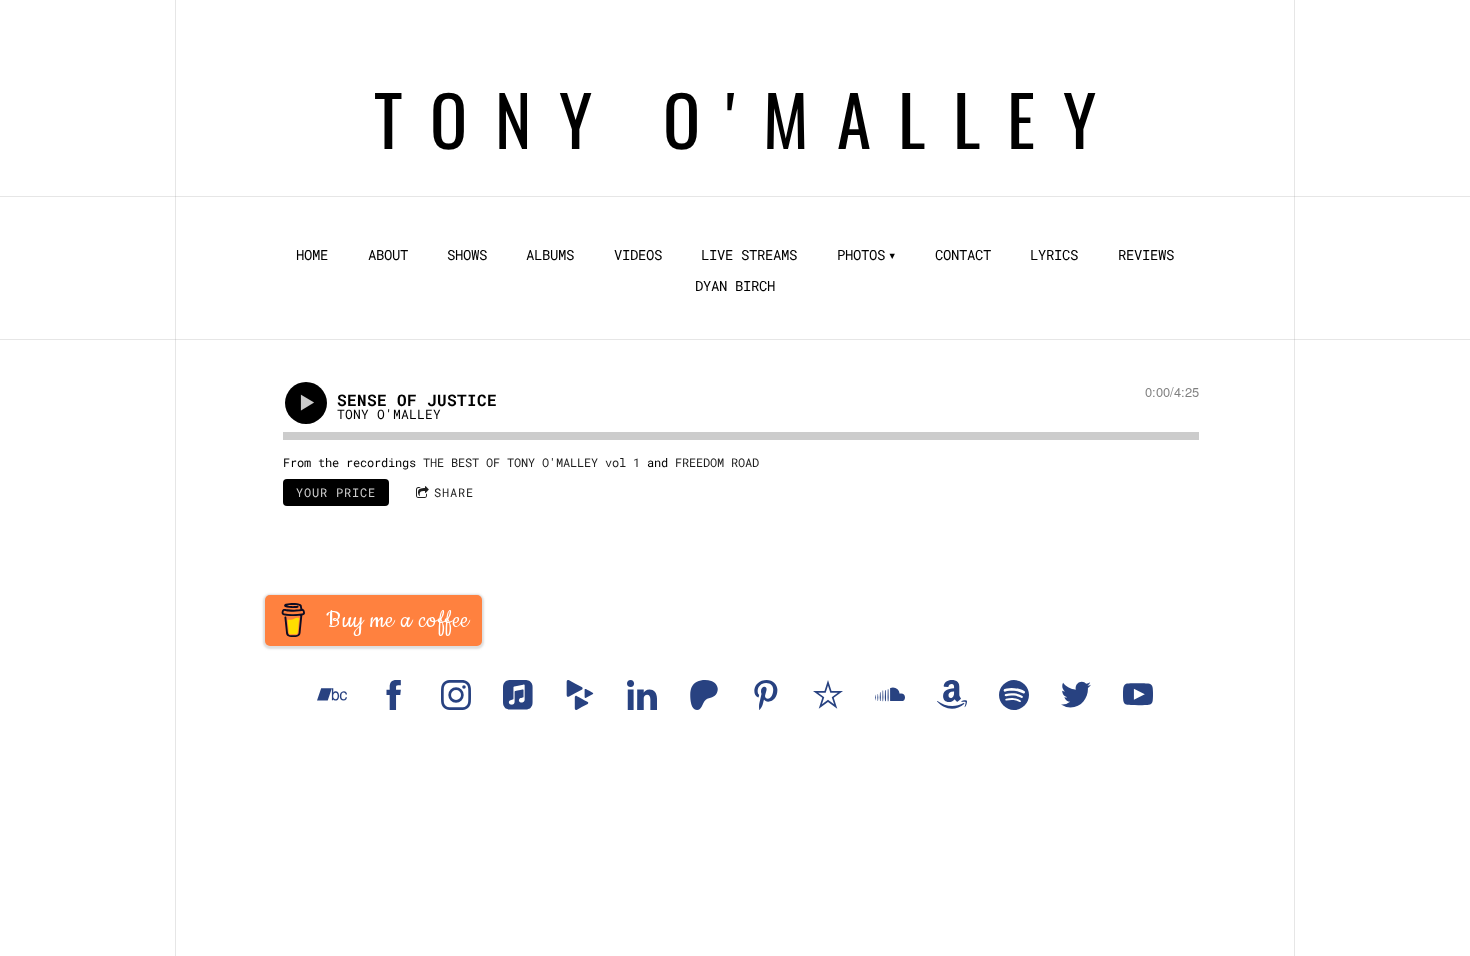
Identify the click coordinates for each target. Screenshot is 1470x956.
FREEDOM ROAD (717, 462)
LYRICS (1054, 255)
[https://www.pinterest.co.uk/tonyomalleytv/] (766, 695)
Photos (861, 255)
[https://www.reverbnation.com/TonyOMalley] (828, 695)
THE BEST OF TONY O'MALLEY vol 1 (531, 462)
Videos (638, 255)
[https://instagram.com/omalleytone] (456, 695)
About (388, 255)
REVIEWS (1146, 255)
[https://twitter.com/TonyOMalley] (1076, 695)
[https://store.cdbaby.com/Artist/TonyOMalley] (580, 695)
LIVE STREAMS (749, 255)
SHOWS (467, 255)
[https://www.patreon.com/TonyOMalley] (704, 695)
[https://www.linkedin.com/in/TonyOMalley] (642, 695)
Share (454, 492)
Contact (963, 255)
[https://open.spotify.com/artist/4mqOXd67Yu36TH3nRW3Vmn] (1014, 695)
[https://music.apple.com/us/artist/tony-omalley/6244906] (518, 695)
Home (312, 255)
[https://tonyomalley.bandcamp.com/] (332, 695)
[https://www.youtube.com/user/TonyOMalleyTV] (1138, 695)
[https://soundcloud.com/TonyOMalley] (890, 695)
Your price (336, 492)
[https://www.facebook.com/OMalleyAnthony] (394, 695)
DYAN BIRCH (735, 286)
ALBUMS (550, 255)
